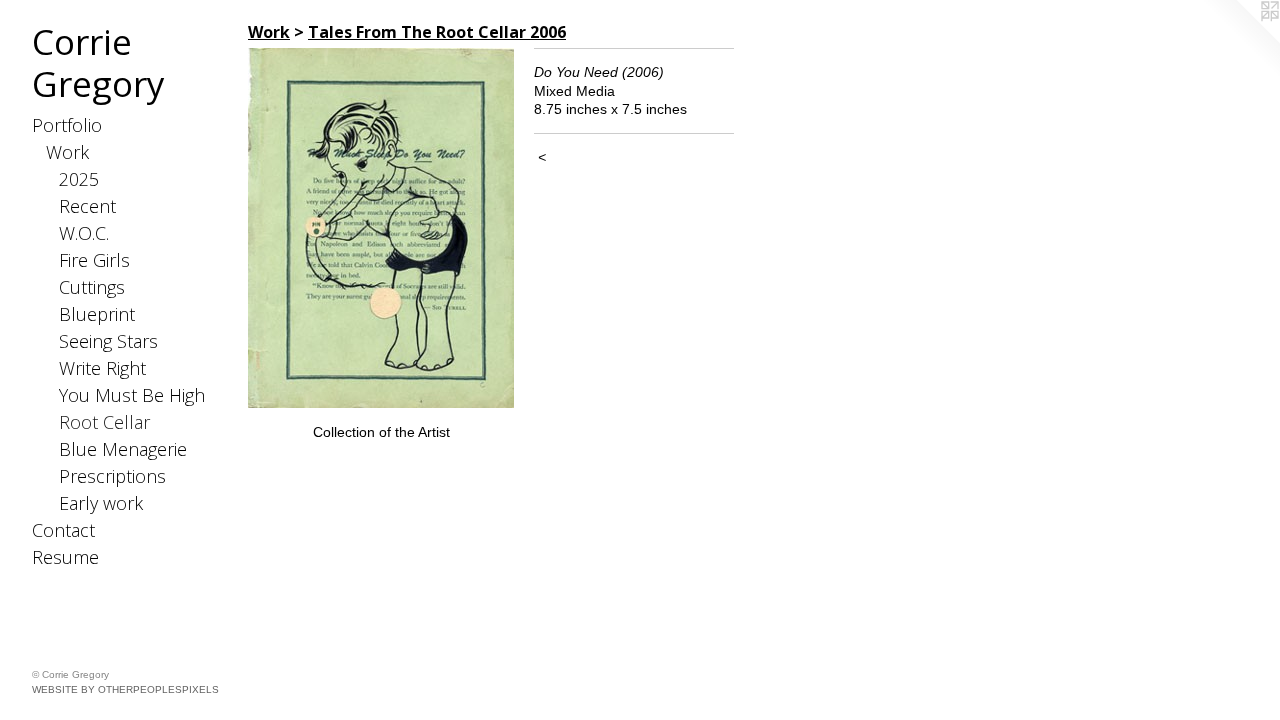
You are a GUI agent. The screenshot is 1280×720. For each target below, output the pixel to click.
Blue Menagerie (123, 449)
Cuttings (92, 287)
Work (67, 152)
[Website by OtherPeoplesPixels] (1240, 40)
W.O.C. (84, 233)
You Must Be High (132, 395)
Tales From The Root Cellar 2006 (437, 32)
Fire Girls (94, 260)
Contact (63, 530)
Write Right (102, 368)
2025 (79, 179)
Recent (87, 206)
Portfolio (67, 125)
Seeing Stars (108, 341)
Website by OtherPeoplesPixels (125, 689)
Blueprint (97, 314)
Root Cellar (104, 422)
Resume (65, 557)
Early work (101, 503)
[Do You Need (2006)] (381, 228)
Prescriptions (112, 476)
